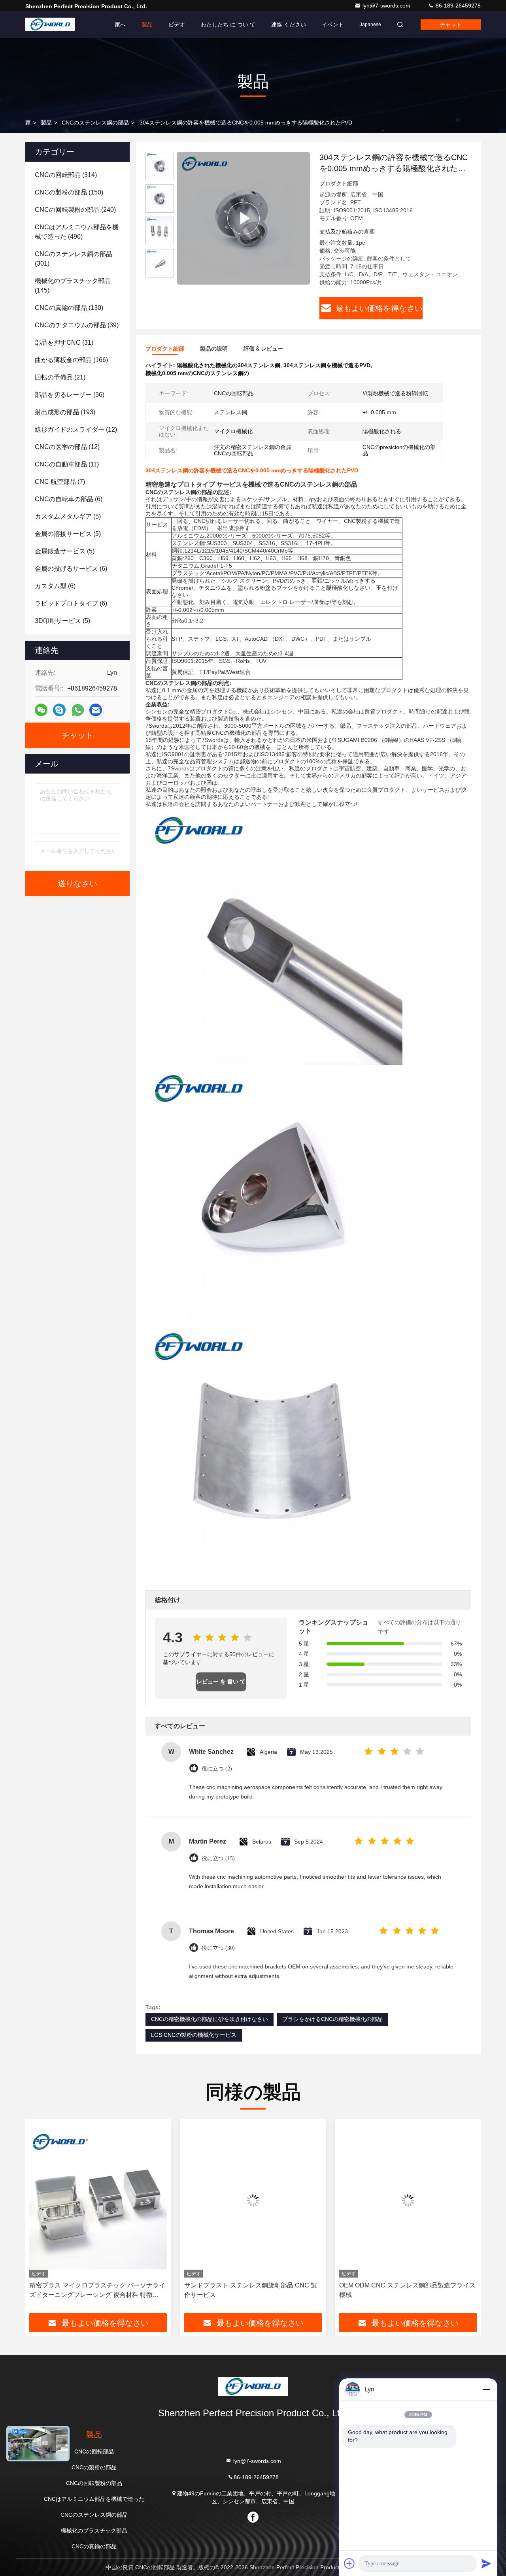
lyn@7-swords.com (387, 6)
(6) (69, 499)
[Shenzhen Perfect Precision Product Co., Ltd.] (50, 25)
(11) (67, 464)
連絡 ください (289, 25)
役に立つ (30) (218, 1948)
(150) (69, 192)
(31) (64, 343)
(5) (68, 516)
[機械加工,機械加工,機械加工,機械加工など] (244, 218)
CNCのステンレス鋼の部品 (95, 123)
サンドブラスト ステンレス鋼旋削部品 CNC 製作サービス (251, 2290)
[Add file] (349, 2563)
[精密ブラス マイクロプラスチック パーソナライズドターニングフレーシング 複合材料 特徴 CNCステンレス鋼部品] (98, 2200)
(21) (60, 377)
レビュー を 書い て (221, 1682)
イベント (333, 25)
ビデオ (177, 25)
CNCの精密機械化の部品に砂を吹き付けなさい (210, 2019)
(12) (76, 429)
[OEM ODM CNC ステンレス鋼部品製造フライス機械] (408, 2200)
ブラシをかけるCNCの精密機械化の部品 (332, 2019)
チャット (451, 25)
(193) (65, 412)
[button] (40, 2219)
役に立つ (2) (217, 1769)
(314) (66, 175)
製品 (147, 25)
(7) (60, 482)
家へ (120, 25)
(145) (73, 286)
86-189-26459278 (457, 6)
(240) (75, 210)
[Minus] (486, 2389)
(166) (71, 360)
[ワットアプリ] (78, 710)
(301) (74, 259)
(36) (70, 395)
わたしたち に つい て (228, 25)
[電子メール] (96, 710)
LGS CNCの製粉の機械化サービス (194, 2035)
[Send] (486, 2563)
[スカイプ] (59, 710)
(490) (77, 232)
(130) (69, 308)
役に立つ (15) (218, 1858)
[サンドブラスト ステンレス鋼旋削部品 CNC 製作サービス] (253, 2200)
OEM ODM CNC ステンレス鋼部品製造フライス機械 (407, 2290)
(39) (77, 325)
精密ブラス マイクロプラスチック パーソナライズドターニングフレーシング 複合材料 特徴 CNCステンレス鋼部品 (97, 2291)
